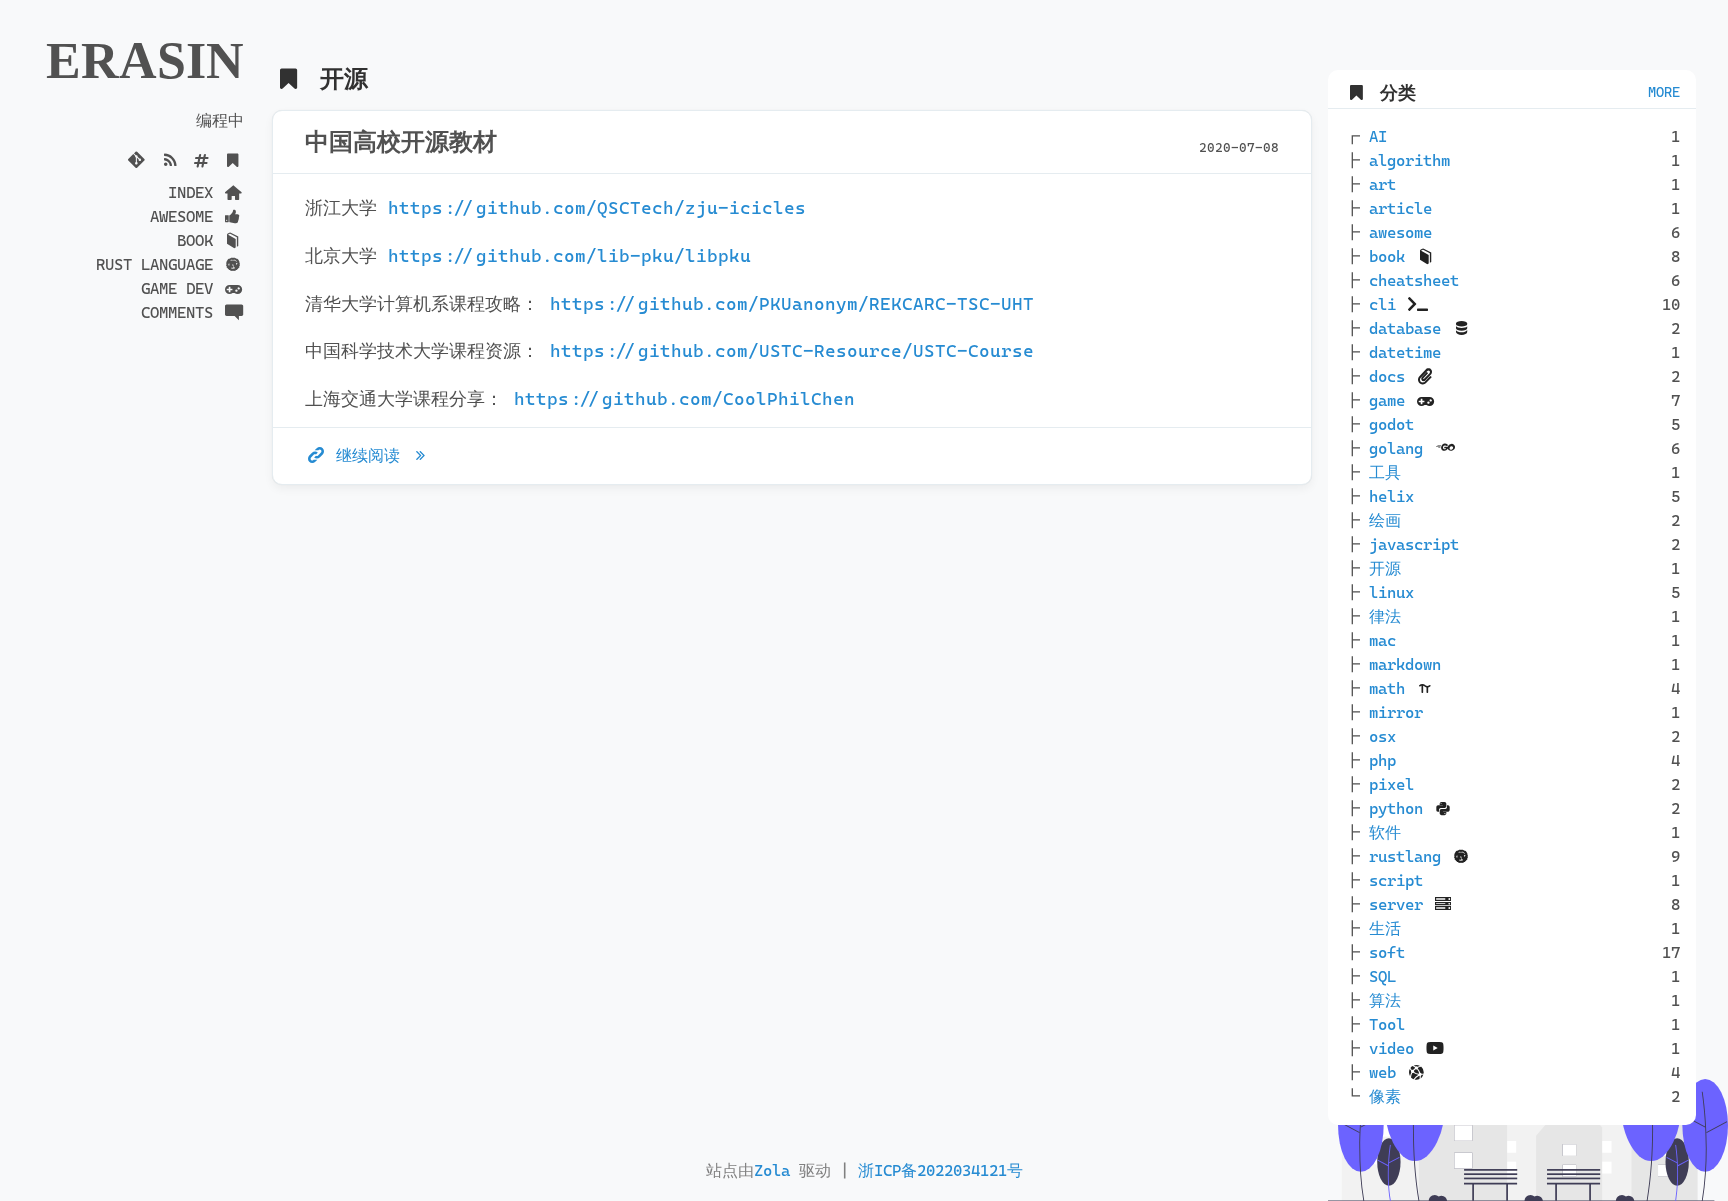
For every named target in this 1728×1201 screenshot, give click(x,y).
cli (1387, 304)
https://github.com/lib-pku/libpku (569, 256)
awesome (1400, 232)
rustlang (1409, 856)
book (1391, 256)
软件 (1385, 832)
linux (1391, 592)
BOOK (199, 240)
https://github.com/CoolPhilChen (684, 399)
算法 (1385, 1000)
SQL (1382, 976)
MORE (1664, 92)
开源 (1385, 568)
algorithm (1409, 160)
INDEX (195, 192)
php (1382, 760)
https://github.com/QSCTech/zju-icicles (597, 208)
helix (1391, 496)
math (1391, 688)
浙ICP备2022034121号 (940, 1170)
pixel (1391, 784)
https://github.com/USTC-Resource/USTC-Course (792, 351)
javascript (1414, 544)
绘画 (1385, 520)
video (1396, 1048)
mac (1382, 640)
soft (1387, 952)
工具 (1385, 472)
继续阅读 (368, 455)
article (1400, 208)
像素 (1385, 1096)
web (1387, 1072)
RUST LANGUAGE (159, 264)
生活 (1385, 928)
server (1400, 904)
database (1409, 328)
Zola (772, 1170)
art (1382, 184)
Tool (1387, 1024)
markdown (1405, 664)
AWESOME (186, 216)
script (1396, 880)
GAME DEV (181, 288)
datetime (1405, 352)
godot (1391, 424)
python (1400, 808)
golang (1400, 448)
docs (1391, 376)
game (1391, 400)
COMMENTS (181, 312)
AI (1378, 136)
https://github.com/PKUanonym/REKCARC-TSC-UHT (792, 304)
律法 (1385, 616)
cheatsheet (1414, 280)
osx (1382, 736)
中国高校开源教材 (401, 142)
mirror (1396, 712)
